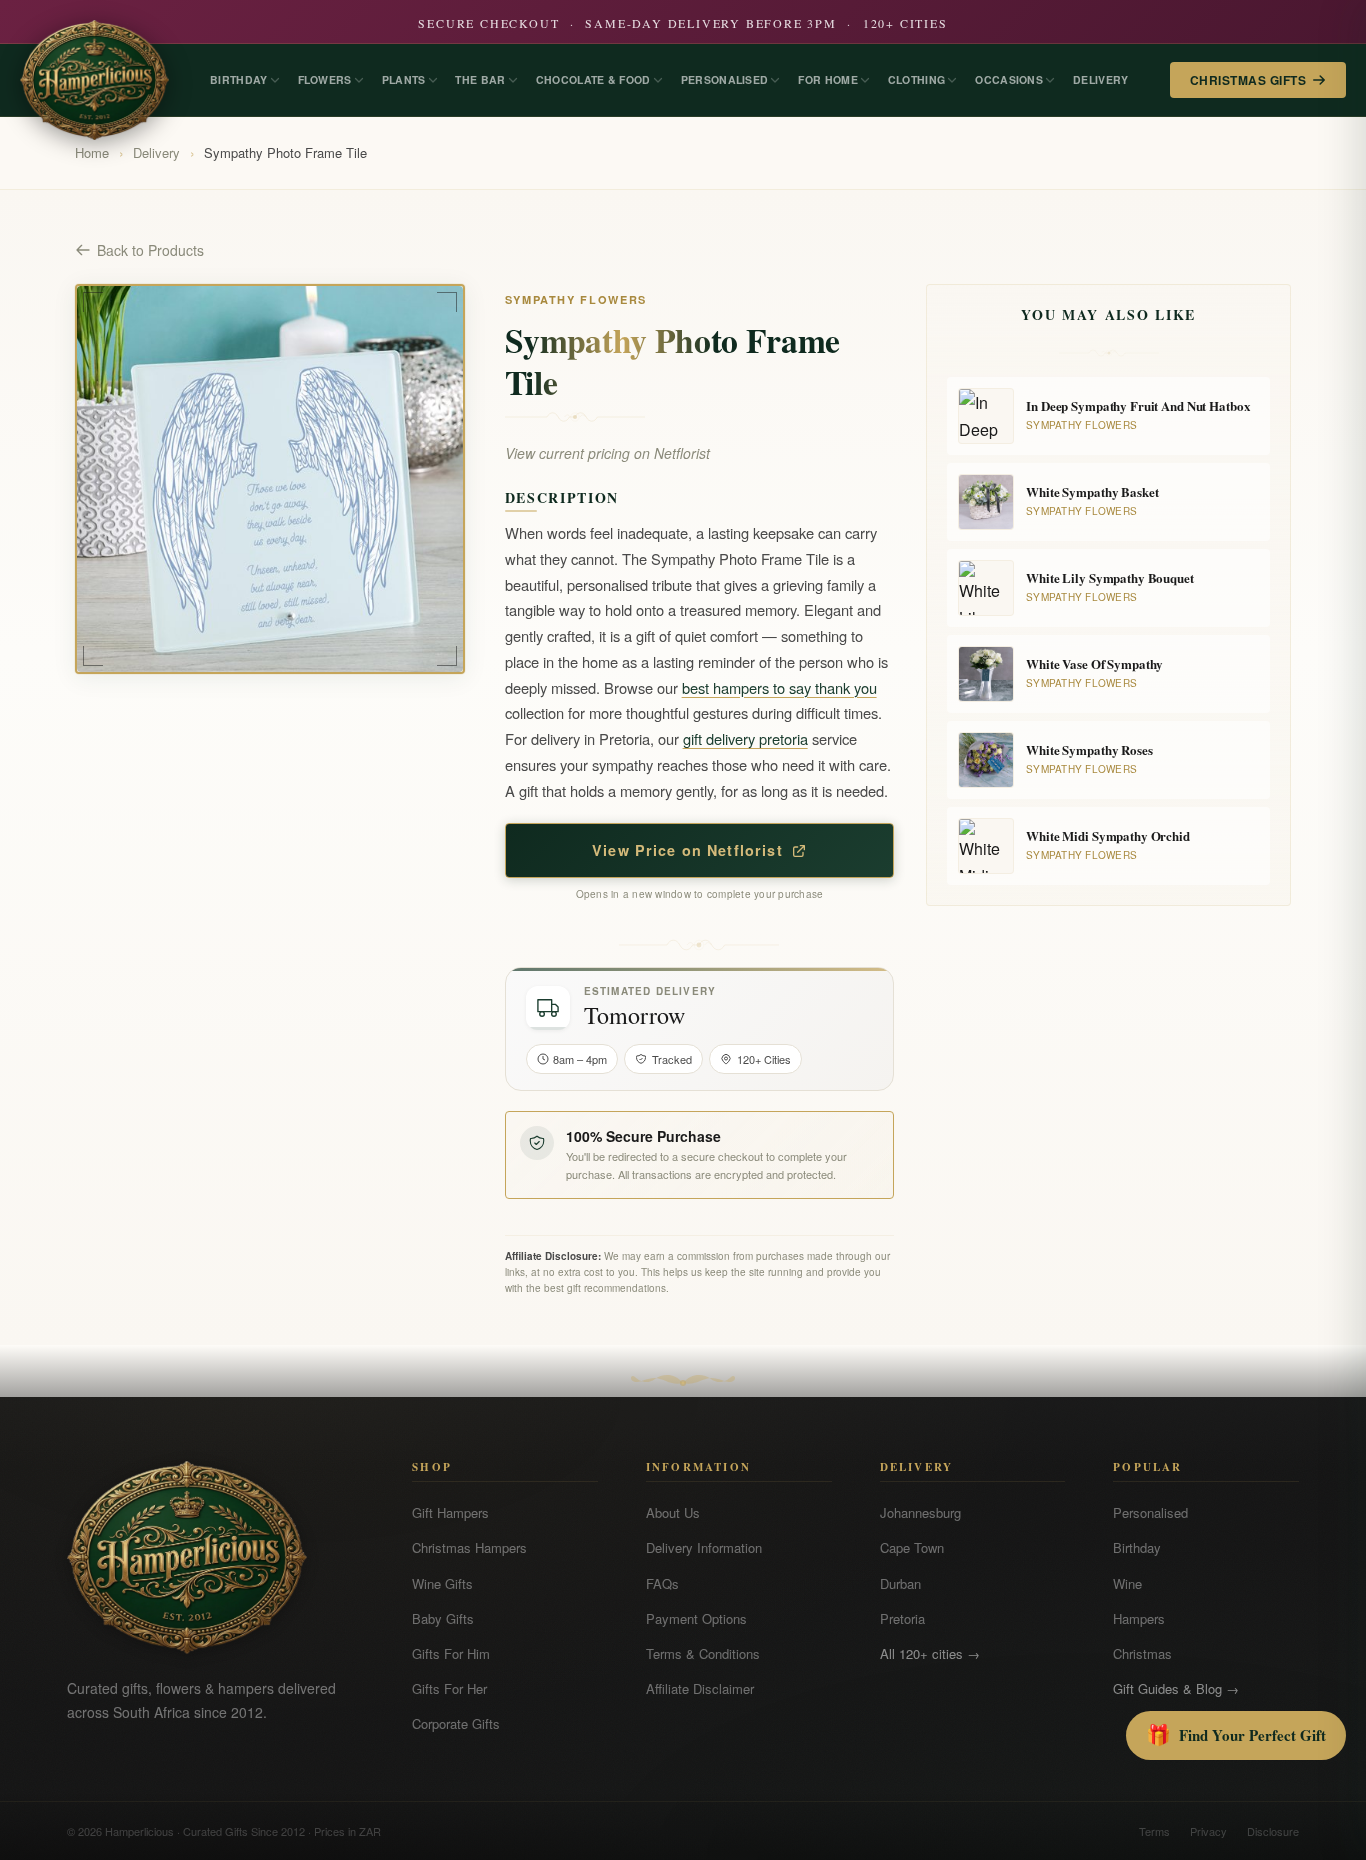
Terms (1154, 1831)
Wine (1127, 1583)
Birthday (1137, 1547)
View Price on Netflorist (687, 850)
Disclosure (1273, 1831)
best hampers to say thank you (779, 687)
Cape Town (912, 1547)
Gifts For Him (451, 1653)
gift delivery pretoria (745, 738)
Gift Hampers (450, 1512)
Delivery (156, 152)
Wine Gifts (442, 1583)
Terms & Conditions (703, 1653)
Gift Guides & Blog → (1176, 1688)
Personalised (1150, 1512)
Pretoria (902, 1618)
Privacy (1208, 1831)
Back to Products (150, 250)
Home (92, 152)
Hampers (1139, 1618)
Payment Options (696, 1618)
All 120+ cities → (930, 1653)
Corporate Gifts (456, 1723)
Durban (900, 1583)
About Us (673, 1512)
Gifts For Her (449, 1688)
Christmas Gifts (1248, 80)
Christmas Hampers (469, 1547)
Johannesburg (920, 1512)
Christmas (1142, 1653)
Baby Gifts (443, 1618)
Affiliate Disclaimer (700, 1688)
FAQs (662, 1583)
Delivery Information (704, 1547)
